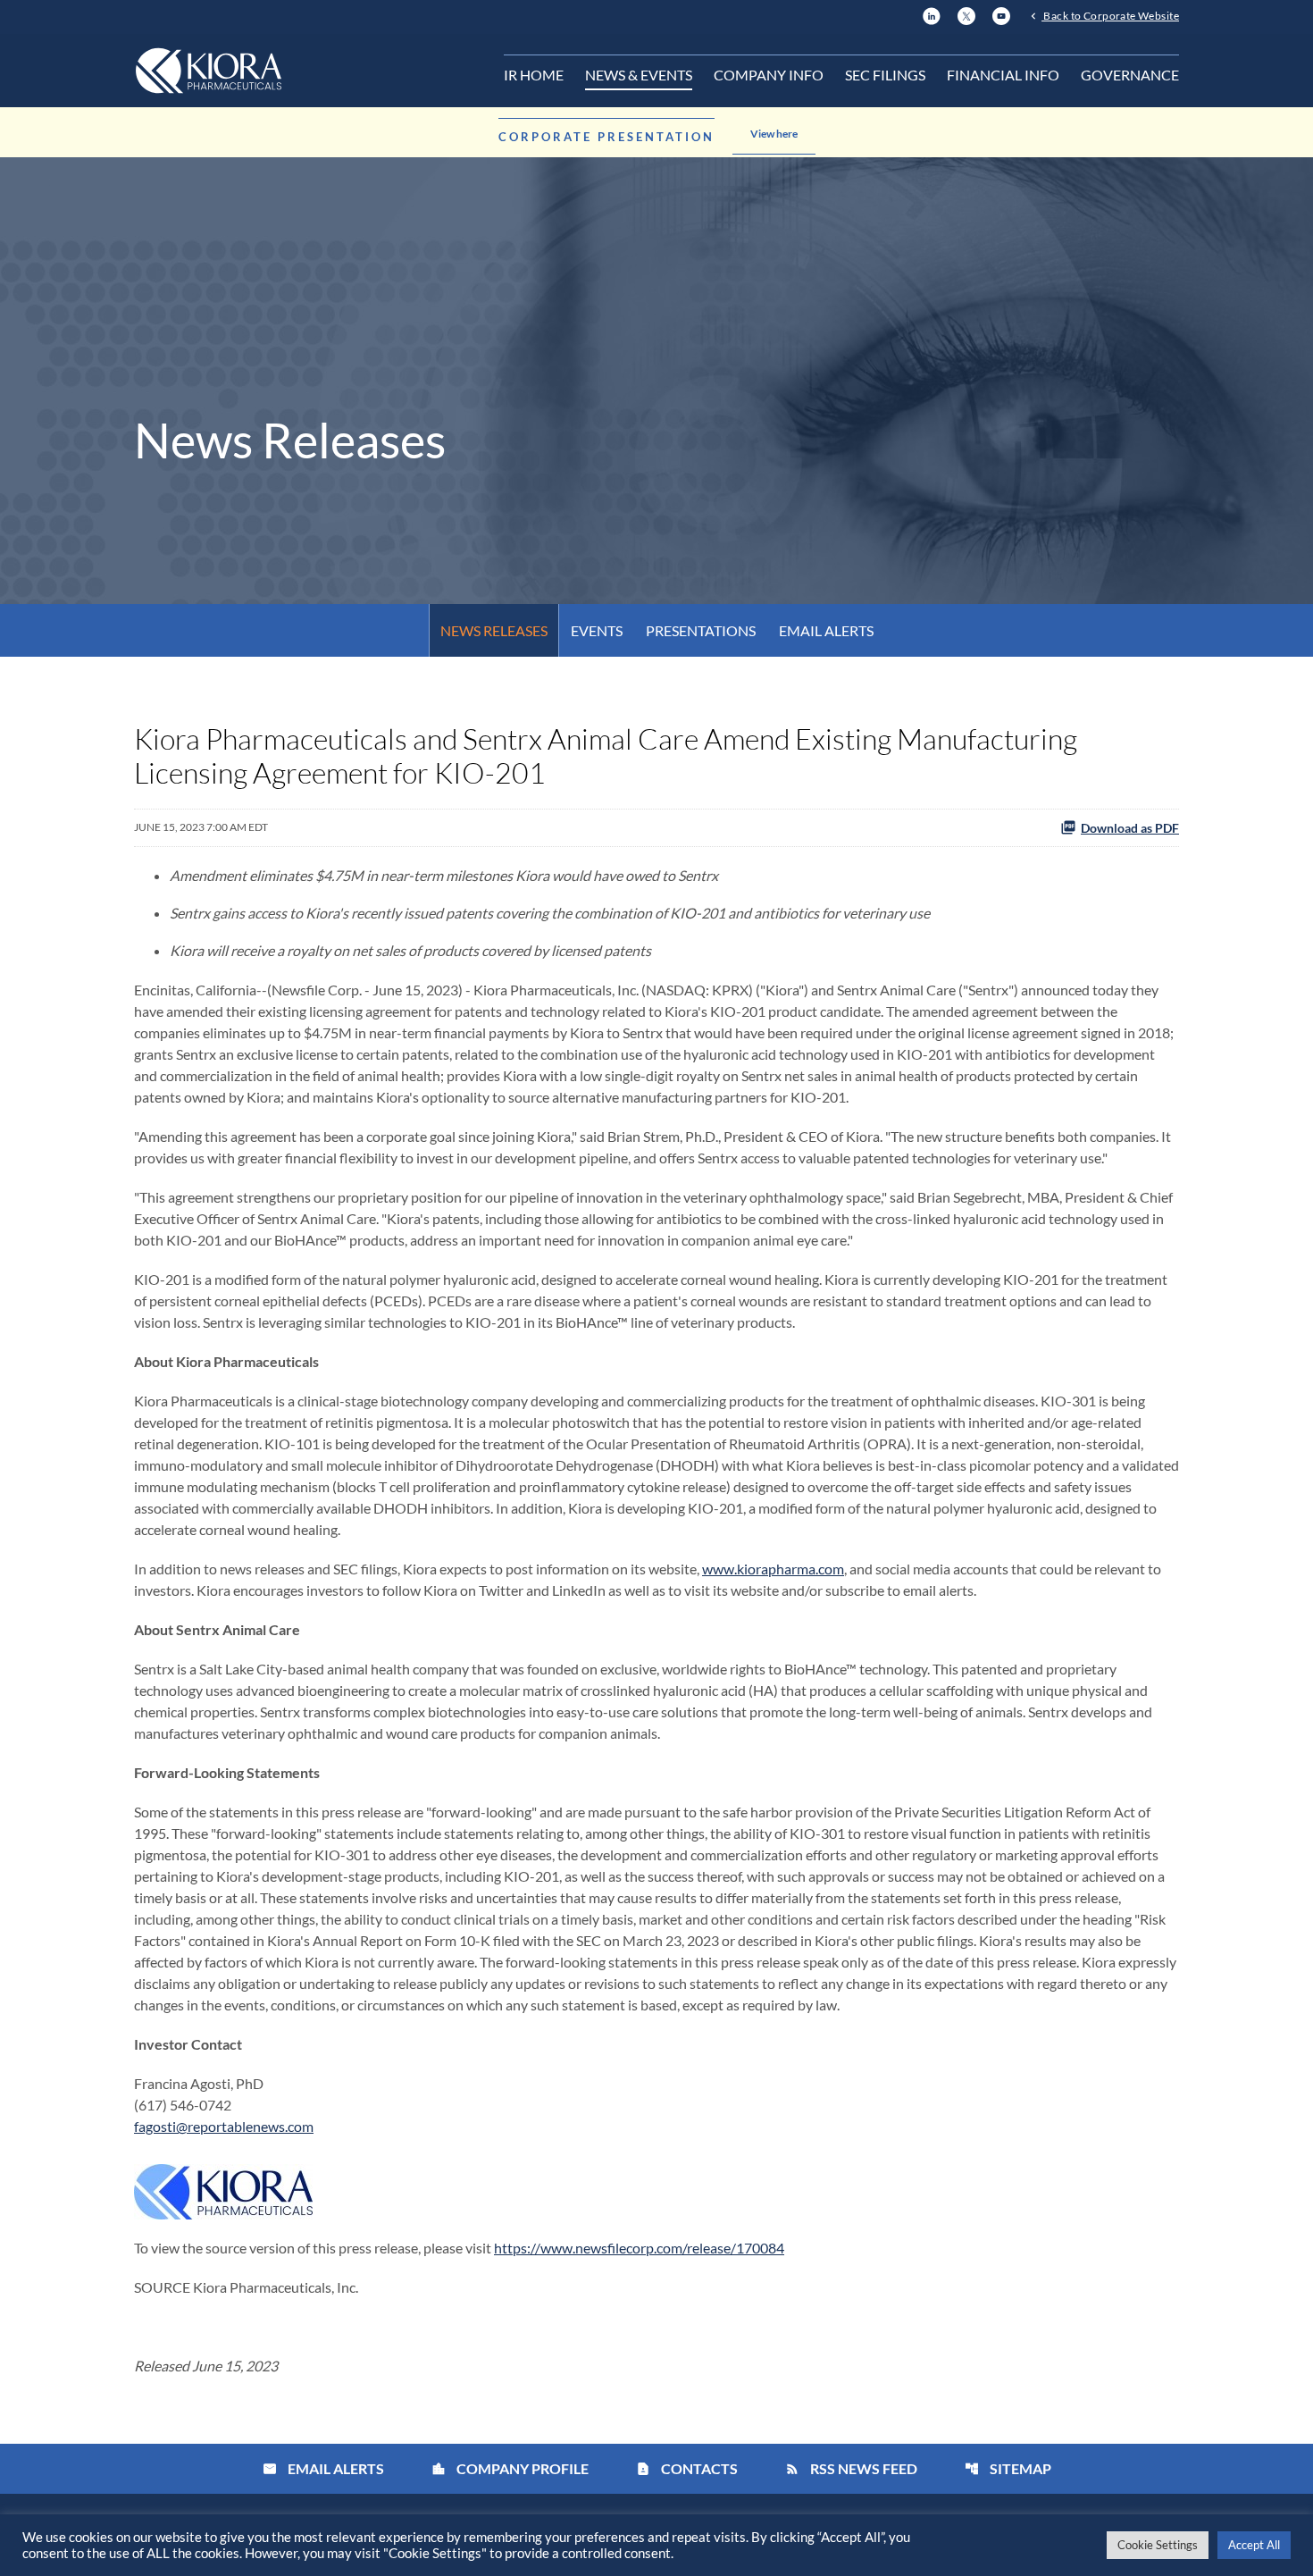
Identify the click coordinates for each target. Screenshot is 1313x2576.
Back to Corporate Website (1110, 15)
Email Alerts (826, 630)
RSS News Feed (851, 2468)
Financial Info (1003, 75)
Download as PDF (1130, 828)
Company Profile (510, 2468)
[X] (966, 14)
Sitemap (1008, 2468)
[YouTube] (1001, 14)
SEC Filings (885, 75)
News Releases (494, 630)
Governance (1130, 75)
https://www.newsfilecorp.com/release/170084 (639, 2248)
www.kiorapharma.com (773, 1569)
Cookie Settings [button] (1158, 2545)
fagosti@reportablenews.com (224, 2126)
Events (597, 630)
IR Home (534, 75)
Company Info (769, 75)
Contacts (687, 2468)
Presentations (701, 630)
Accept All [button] (1254, 2545)
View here (774, 134)
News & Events (639, 75)
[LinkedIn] (932, 14)
